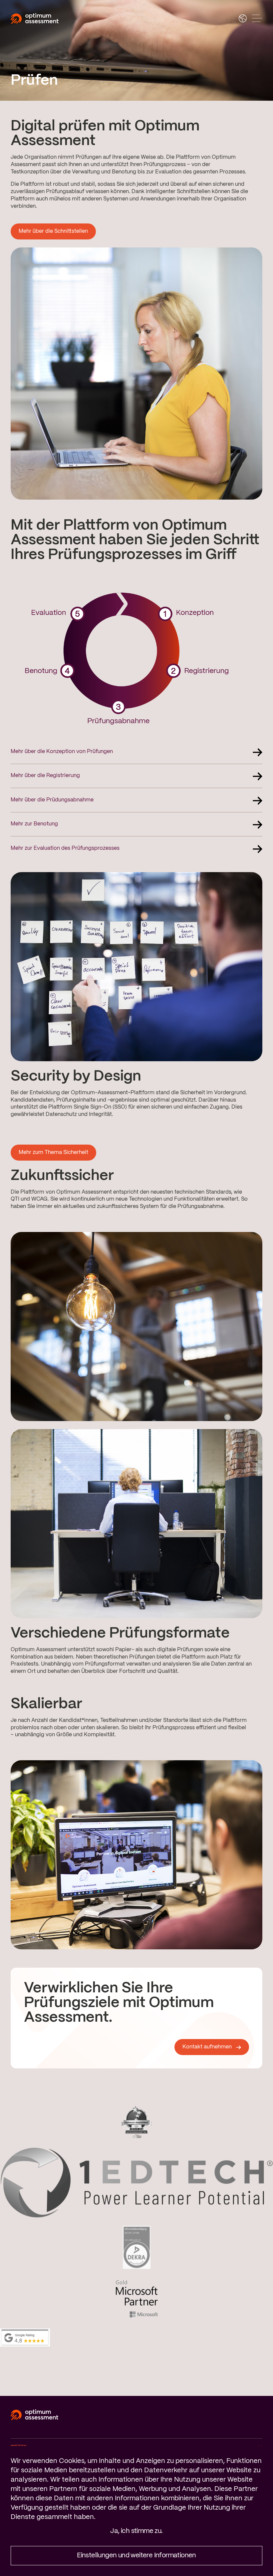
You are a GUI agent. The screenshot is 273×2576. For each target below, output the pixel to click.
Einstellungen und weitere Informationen (136, 2555)
